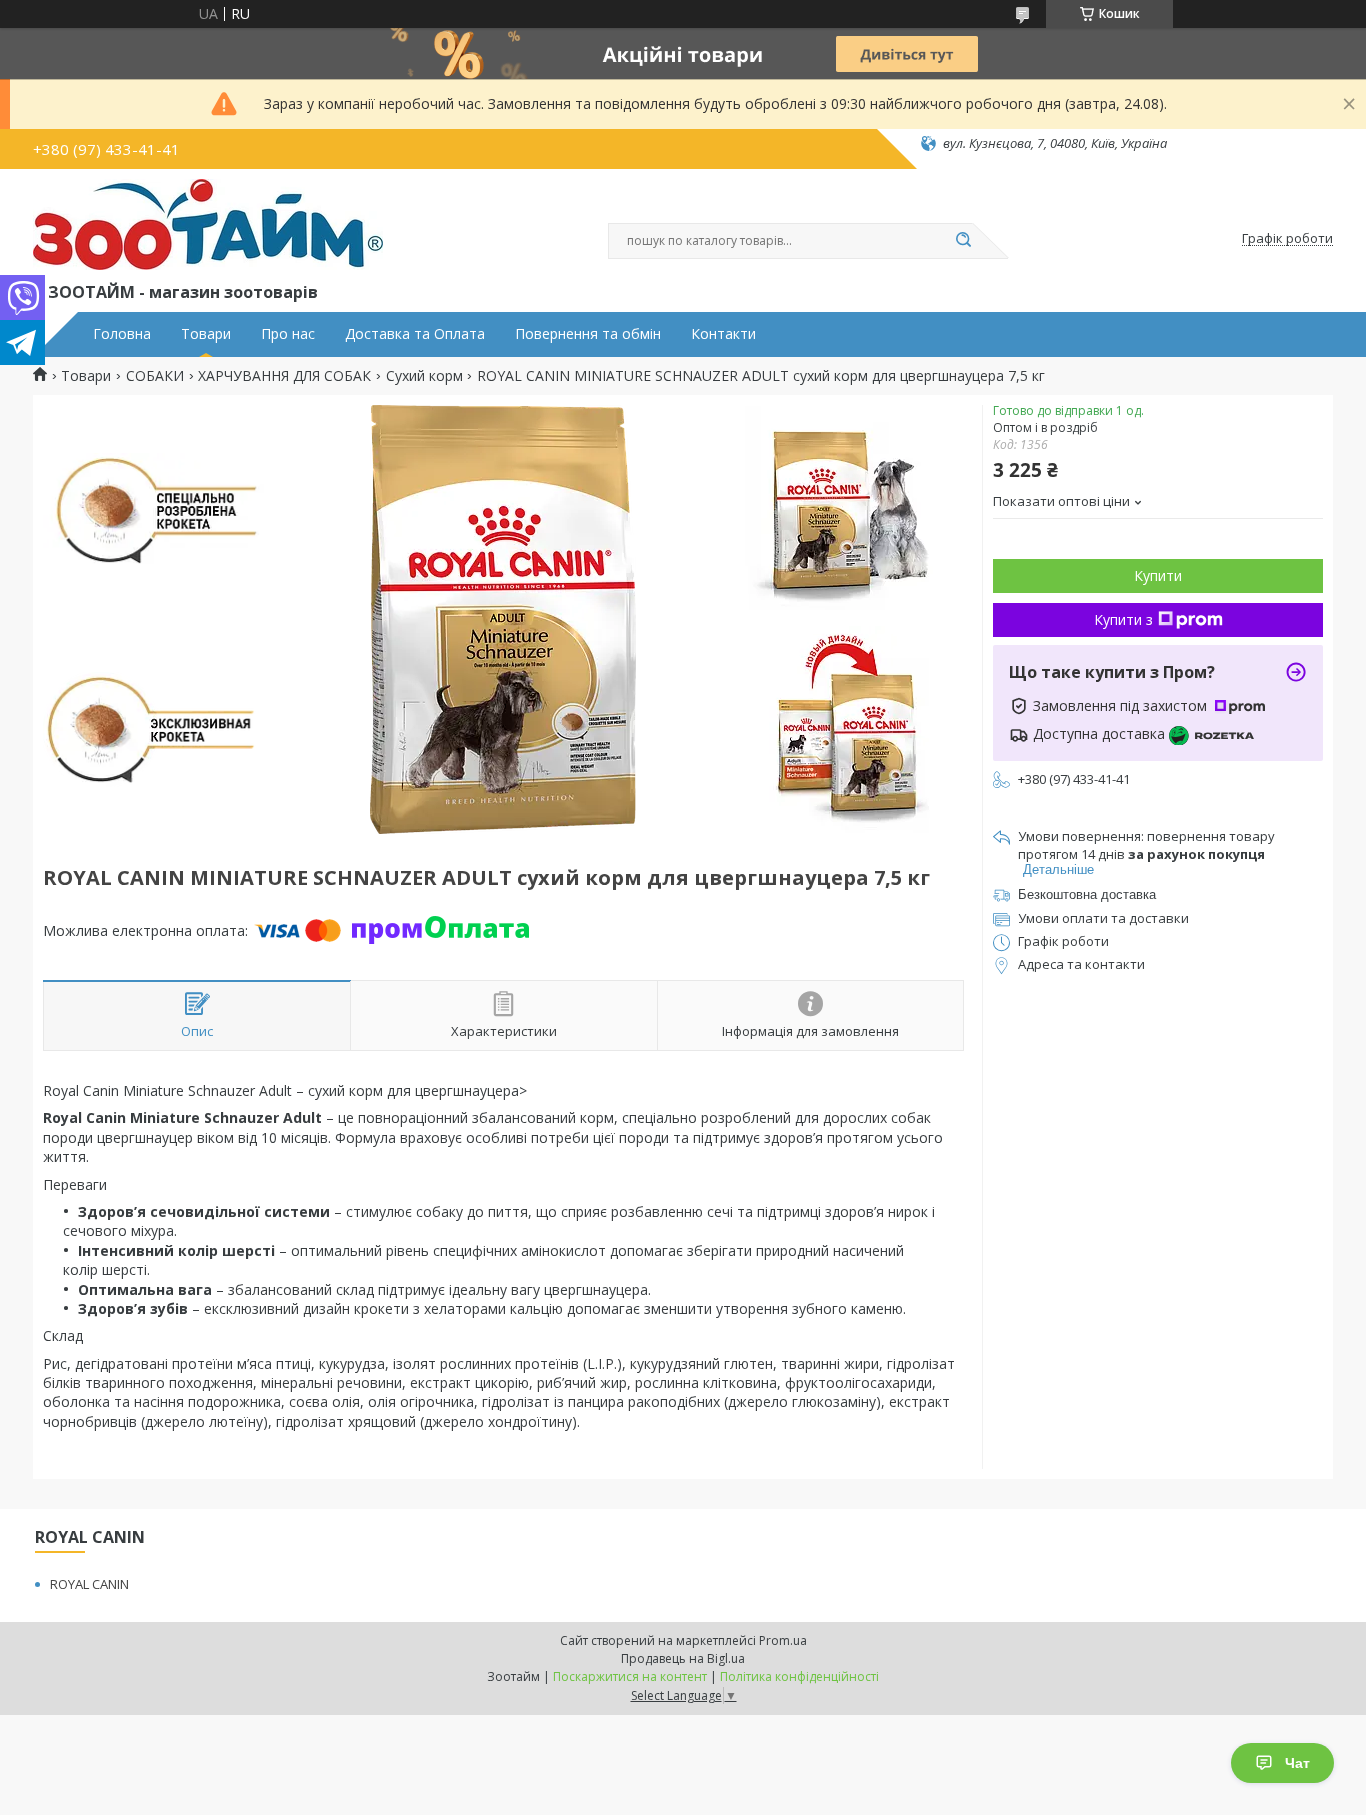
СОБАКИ (155, 376)
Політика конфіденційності (799, 1676)
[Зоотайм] (208, 229)
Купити (1158, 575)
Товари (206, 334)
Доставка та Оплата (415, 334)
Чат (1297, 1763)
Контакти (723, 334)
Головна (122, 334)
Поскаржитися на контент (630, 1676)
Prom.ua (783, 1640)
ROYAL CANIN (89, 1584)
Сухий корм (424, 376)
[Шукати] (963, 241)
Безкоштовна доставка (1087, 894)
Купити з (1123, 619)
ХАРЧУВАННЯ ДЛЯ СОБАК (284, 376)
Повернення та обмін (588, 334)
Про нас (288, 334)
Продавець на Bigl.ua (683, 1658)
